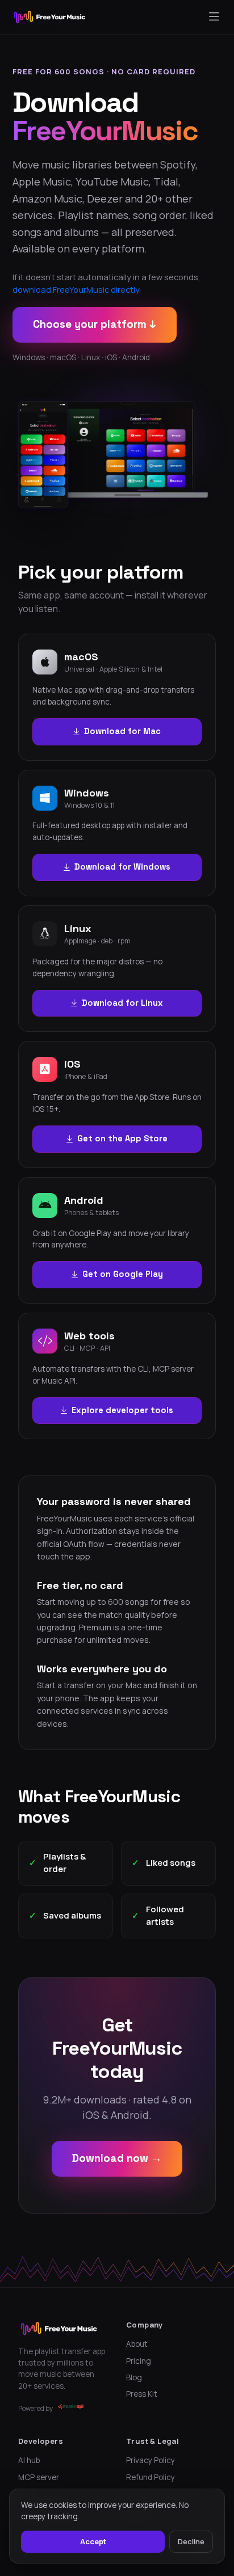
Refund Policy (151, 2477)
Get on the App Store (122, 1139)
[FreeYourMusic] (50, 17)
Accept (93, 2541)
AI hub (29, 2460)
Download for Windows (122, 867)
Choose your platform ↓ (95, 324)
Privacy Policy (151, 2460)
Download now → (117, 2158)
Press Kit (142, 2394)
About (137, 2344)
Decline (191, 2541)
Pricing (139, 2361)
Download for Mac (122, 731)
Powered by (35, 2408)
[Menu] (214, 17)
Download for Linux (122, 1003)
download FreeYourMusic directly (76, 290)
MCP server (39, 2477)
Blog (134, 2377)
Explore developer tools (122, 1410)
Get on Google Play (123, 1274)
